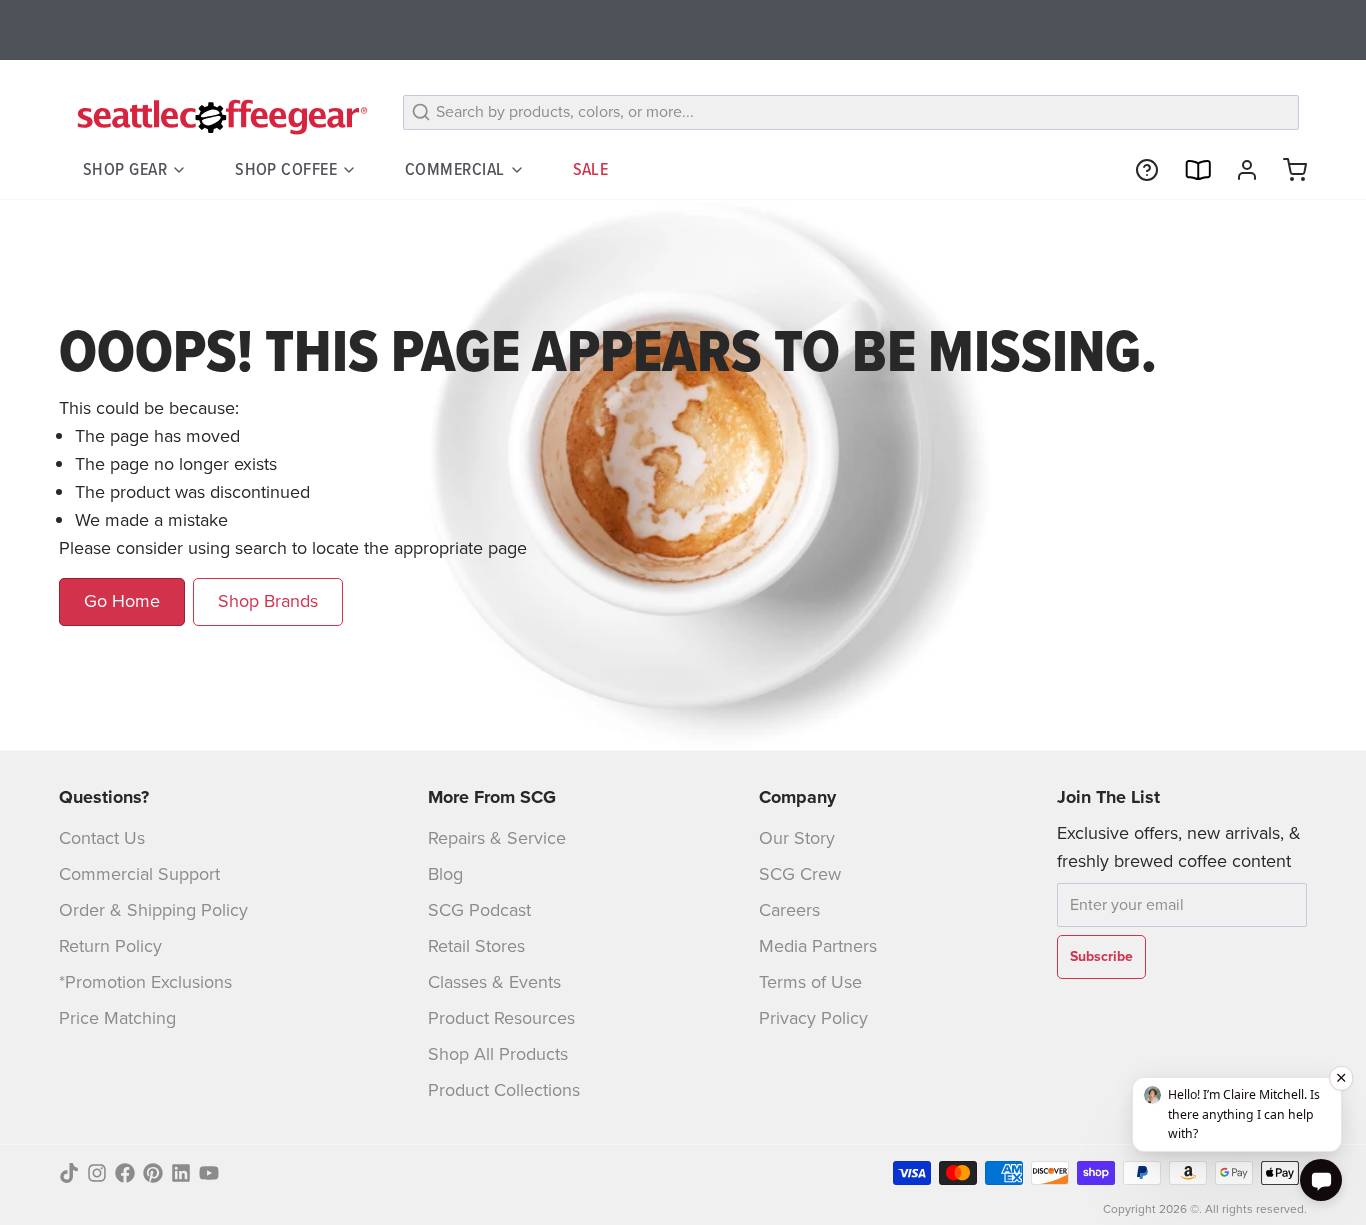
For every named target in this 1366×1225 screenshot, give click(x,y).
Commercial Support (139, 874)
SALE (591, 169)
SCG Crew (800, 874)
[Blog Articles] (1189, 170)
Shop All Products (498, 1054)
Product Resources (501, 1018)
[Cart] (1287, 170)
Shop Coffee (286, 169)
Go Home (122, 601)
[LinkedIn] (181, 1173)
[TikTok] (69, 1173)
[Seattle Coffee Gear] (219, 116)
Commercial (455, 169)
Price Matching (117, 1018)
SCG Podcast (479, 910)
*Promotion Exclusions (145, 982)
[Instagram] (97, 1173)
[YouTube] (209, 1173)
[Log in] (1239, 170)
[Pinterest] (153, 1173)
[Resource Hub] (1139, 170)
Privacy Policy (813, 1018)
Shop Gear (125, 169)
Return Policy (110, 946)
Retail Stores (476, 946)
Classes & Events (494, 982)
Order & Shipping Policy (153, 910)
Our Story (797, 838)
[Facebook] (125, 1173)
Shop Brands (268, 601)
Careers (789, 910)
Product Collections (504, 1090)
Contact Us (102, 838)
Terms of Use (810, 982)
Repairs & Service (497, 838)
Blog (445, 874)
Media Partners (818, 946)
